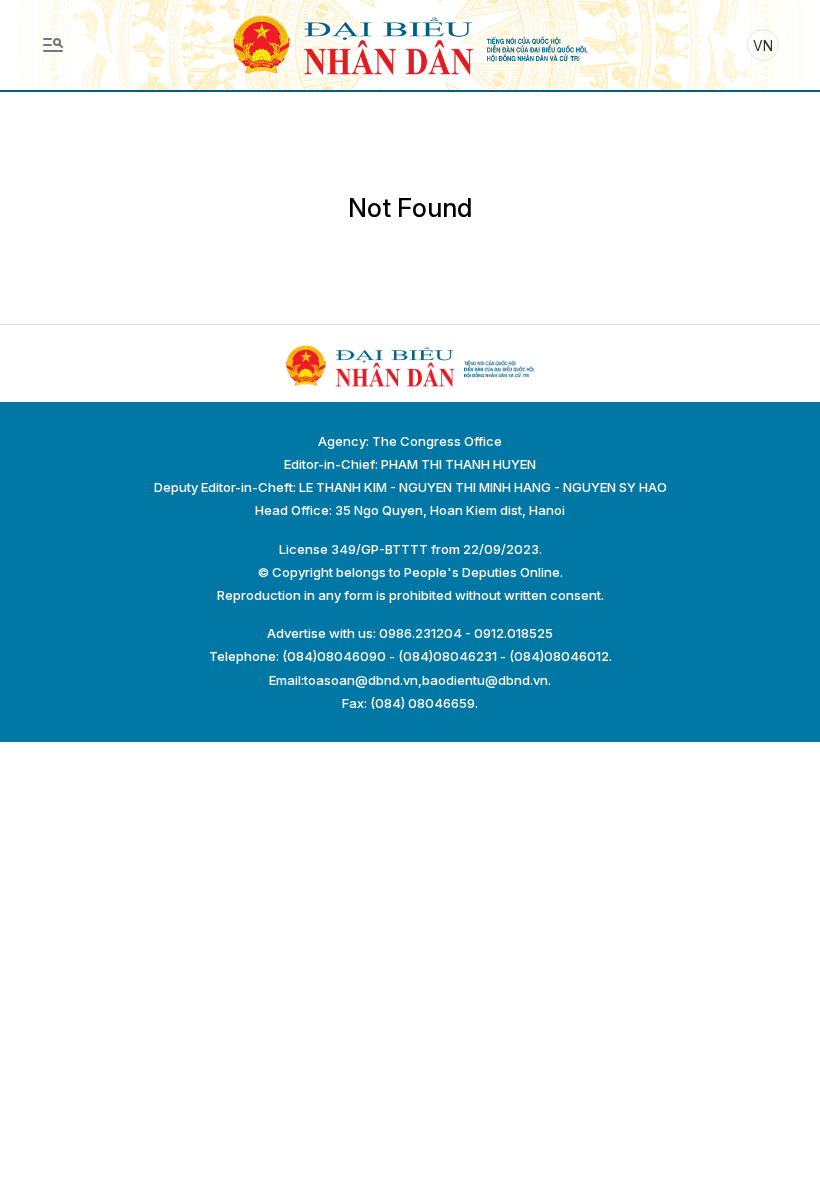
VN (763, 45)
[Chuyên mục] (53, 45)
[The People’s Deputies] (410, 43)
